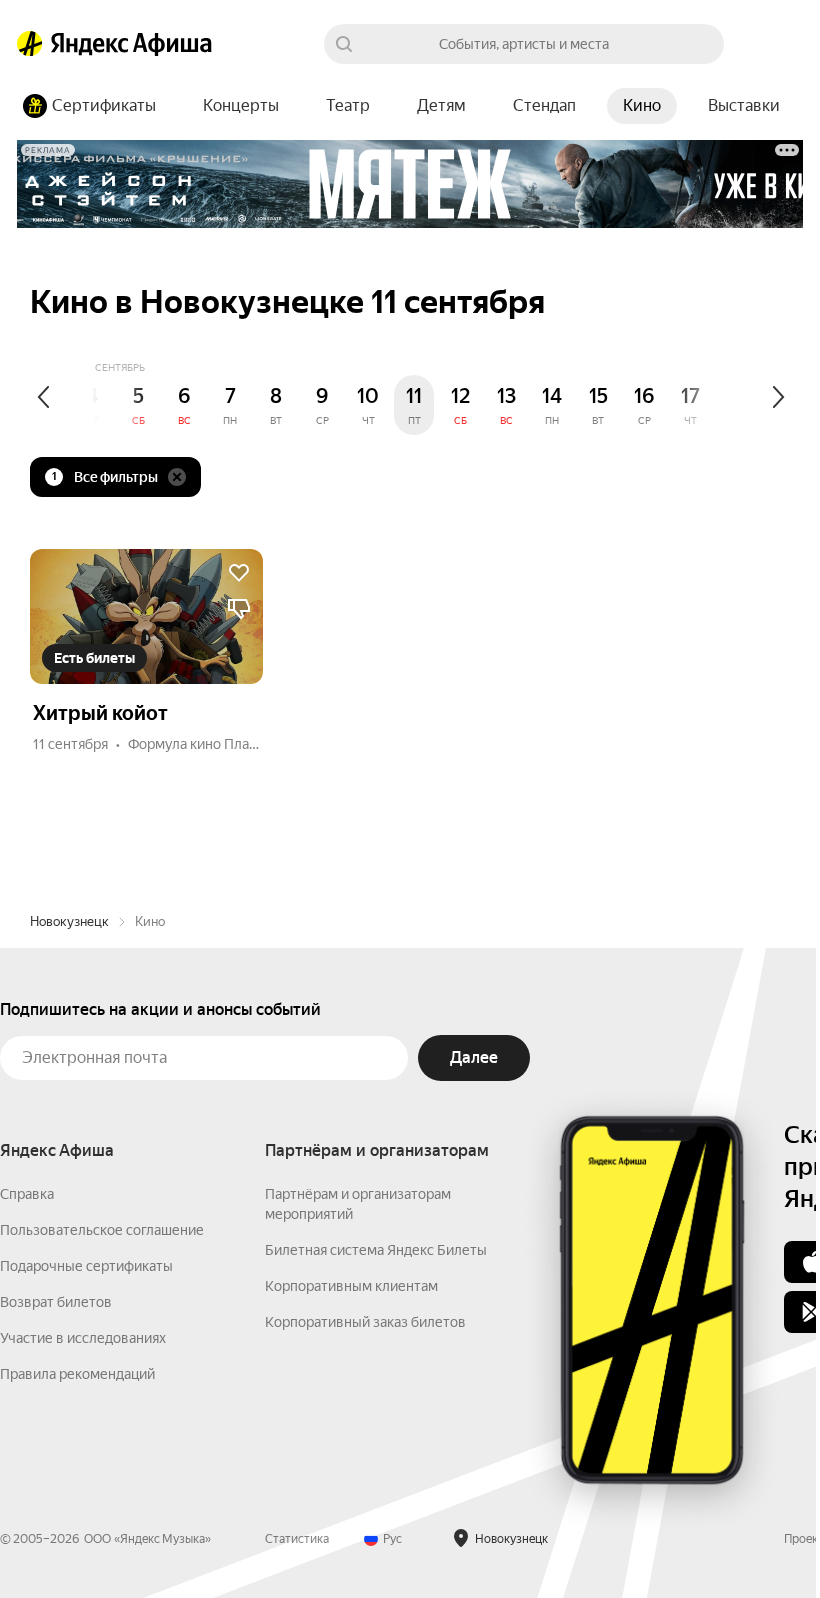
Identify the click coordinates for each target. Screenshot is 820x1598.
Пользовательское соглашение (102, 1230)
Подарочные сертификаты (86, 1266)
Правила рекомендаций (77, 1374)
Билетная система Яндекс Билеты (376, 1250)
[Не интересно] (239, 609)
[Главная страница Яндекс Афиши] (30, 44)
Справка (27, 1194)
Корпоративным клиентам (351, 1286)
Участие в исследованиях (83, 1338)
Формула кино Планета (203, 744)
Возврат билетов (56, 1302)
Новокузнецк (69, 921)
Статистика (297, 1539)
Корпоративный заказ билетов (365, 1322)
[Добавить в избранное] (239, 573)
